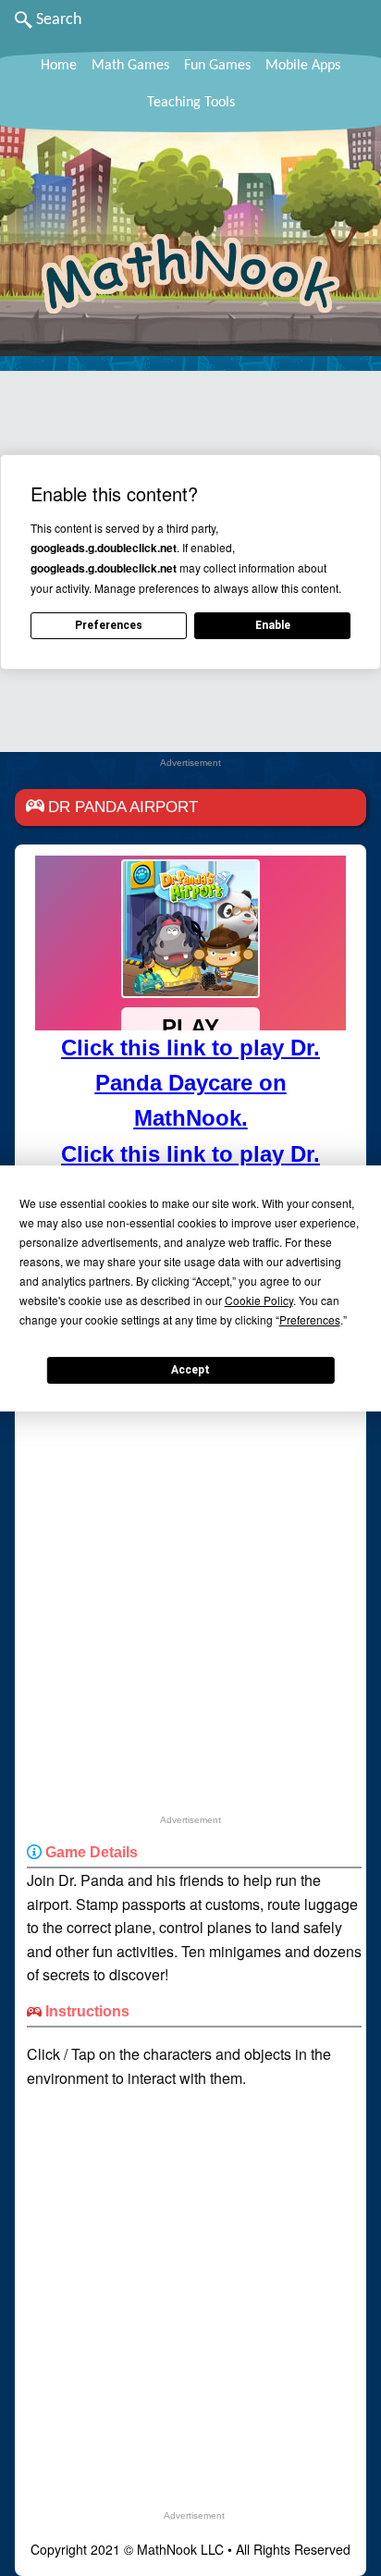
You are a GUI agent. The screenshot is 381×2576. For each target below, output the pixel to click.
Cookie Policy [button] (259, 1300)
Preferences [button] (310, 1319)
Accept (190, 1370)
